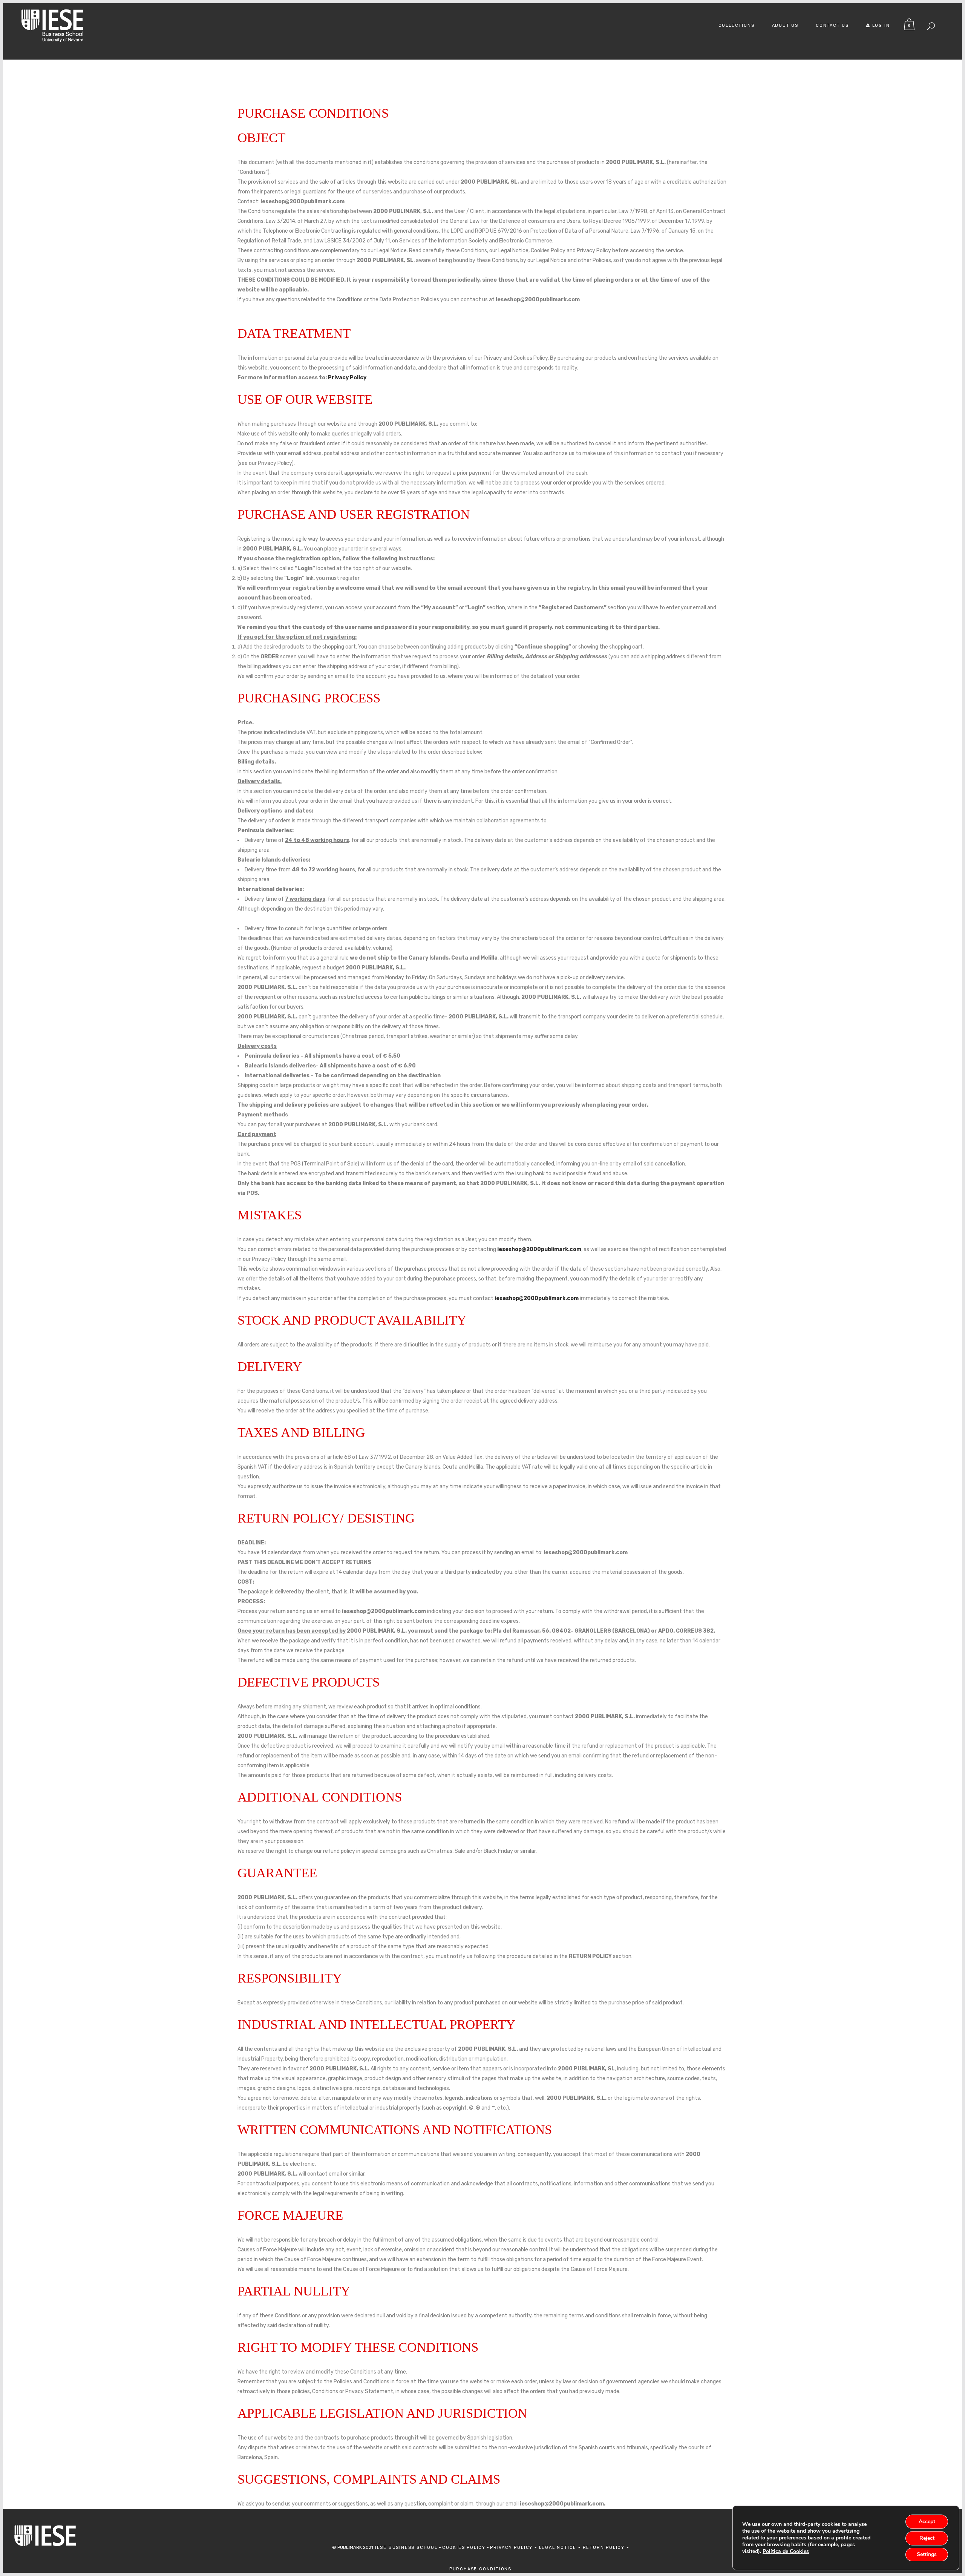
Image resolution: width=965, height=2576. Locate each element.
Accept (927, 2522)
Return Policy (605, 2548)
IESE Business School (405, 2548)
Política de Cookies (786, 2551)
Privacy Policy (347, 378)
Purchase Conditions (480, 2569)
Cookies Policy (464, 2548)
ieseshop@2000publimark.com (539, 1249)
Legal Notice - (561, 2548)
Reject (927, 2538)
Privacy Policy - (515, 2548)
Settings (927, 2554)
